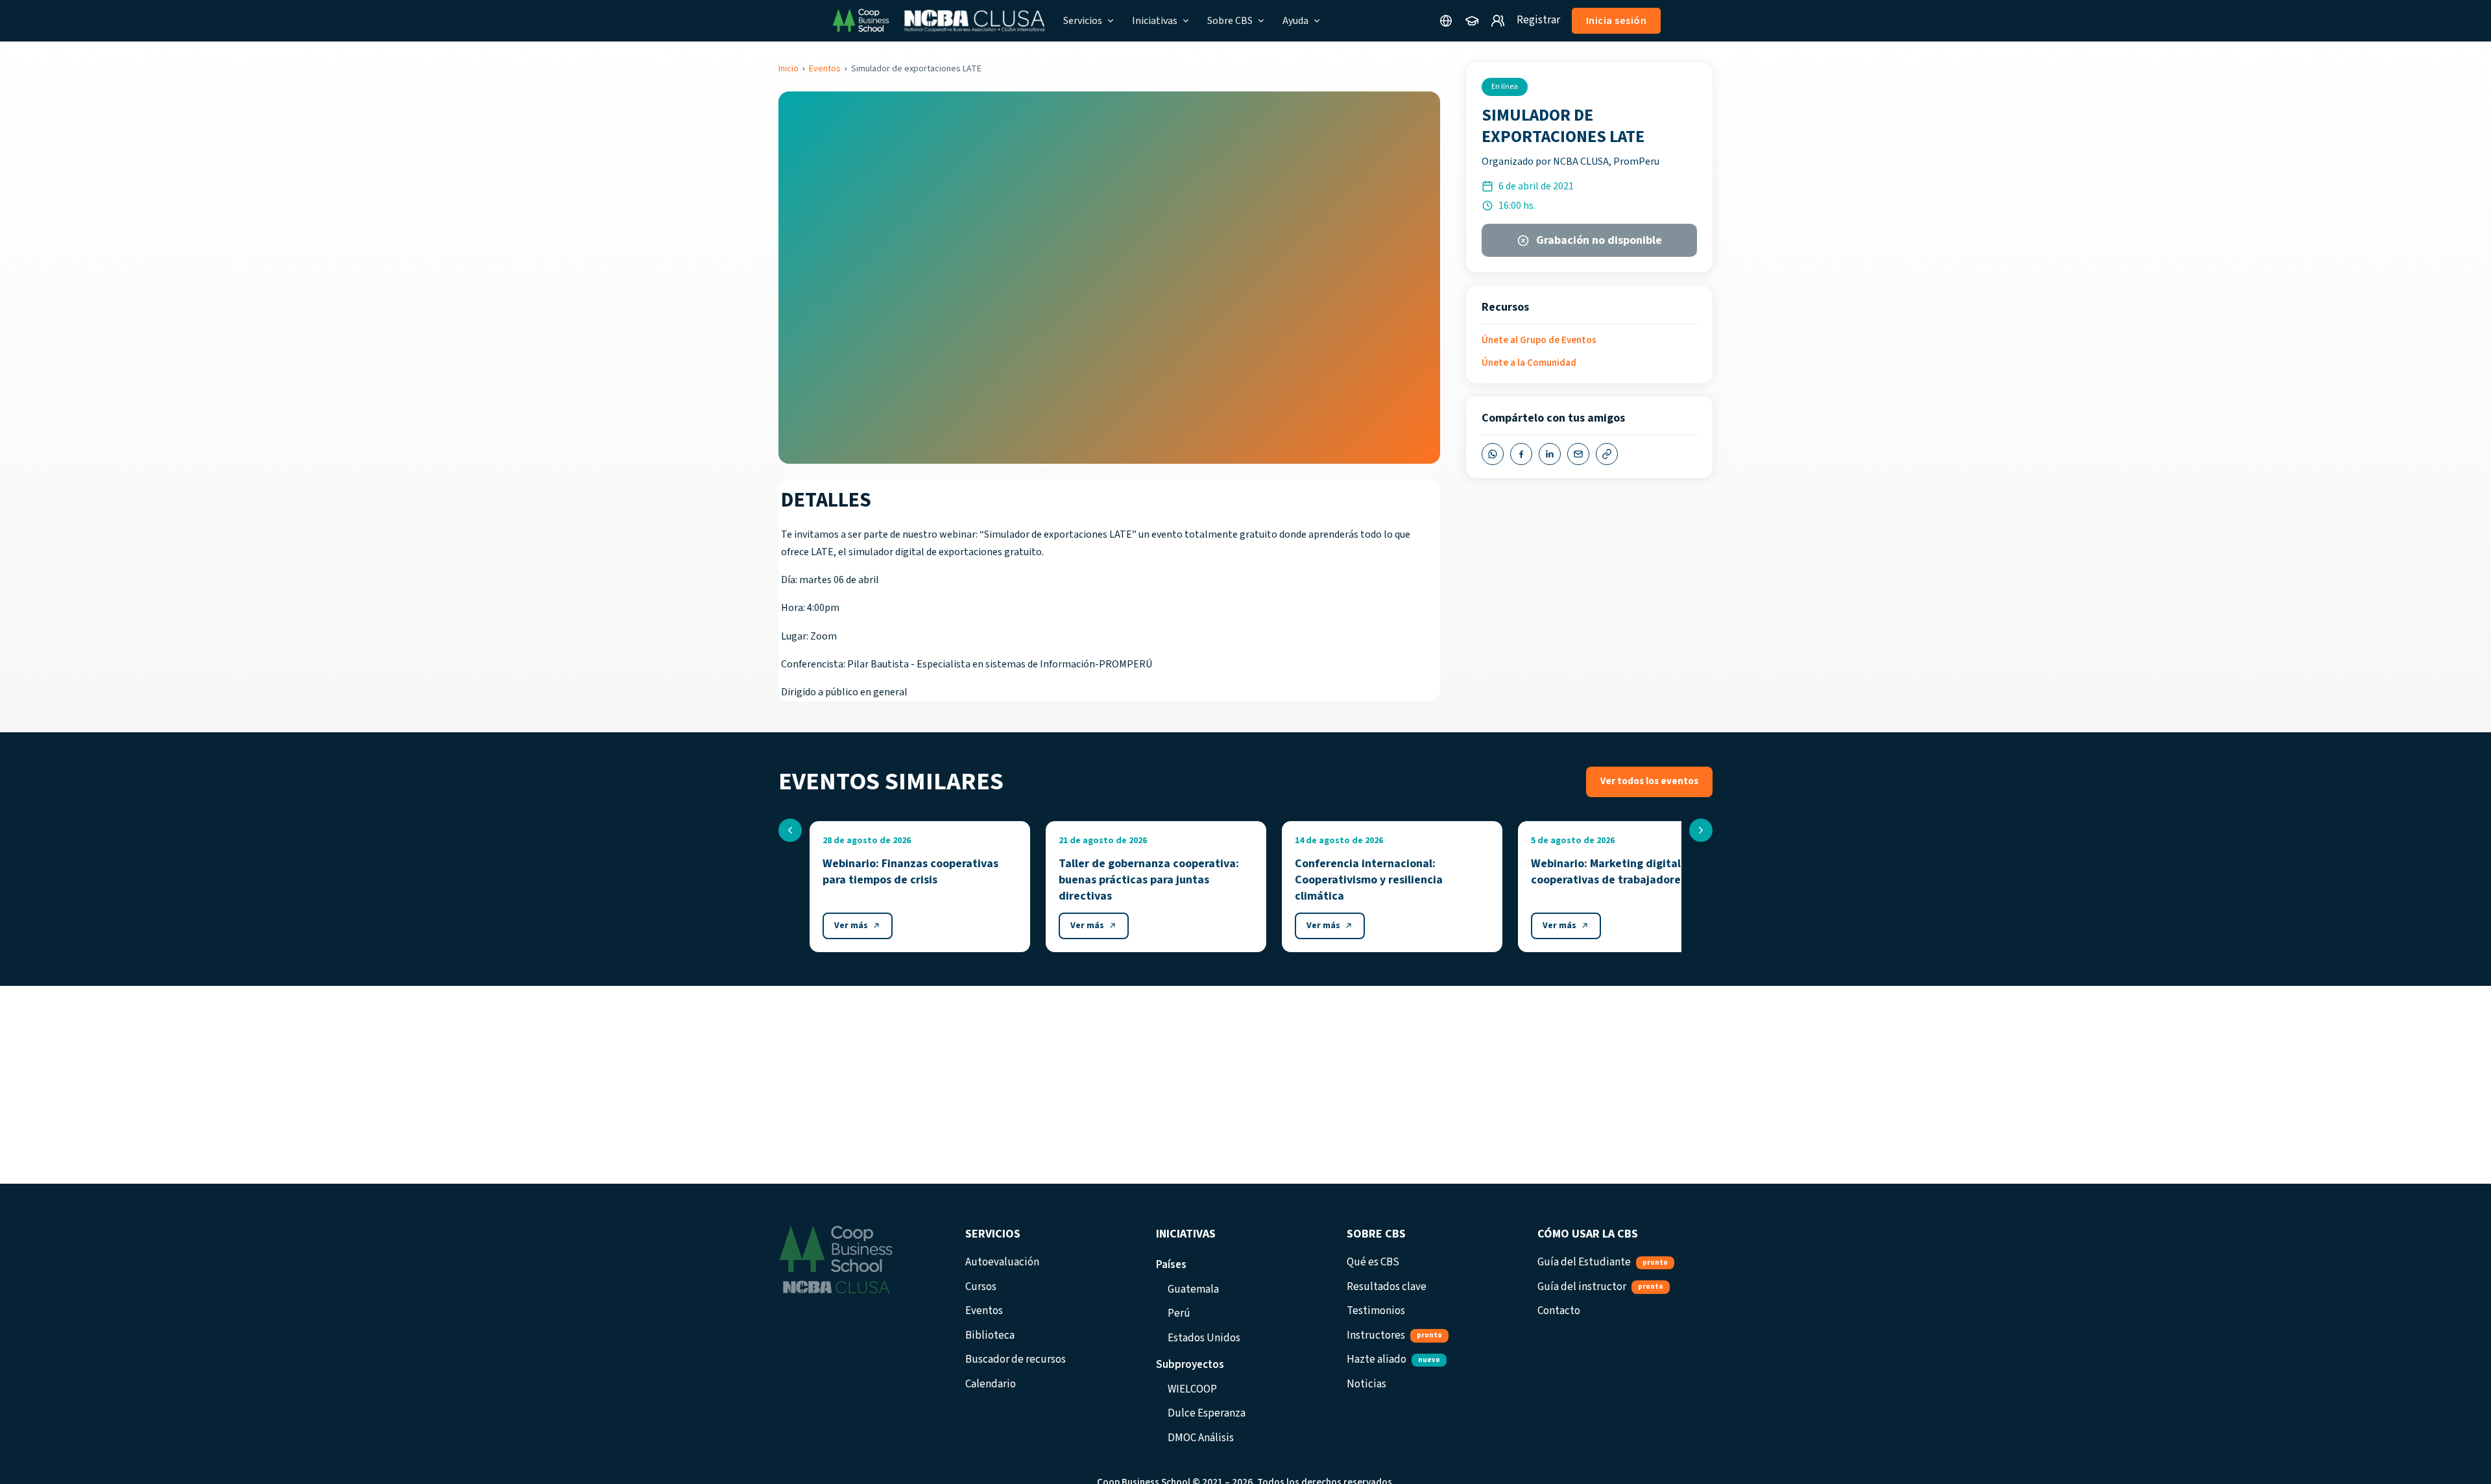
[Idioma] (1446, 21)
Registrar (1538, 20)
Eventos (825, 69)
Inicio (788, 69)
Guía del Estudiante (1603, 1262)
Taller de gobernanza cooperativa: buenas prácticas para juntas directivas (1149, 880)
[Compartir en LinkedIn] (1550, 454)
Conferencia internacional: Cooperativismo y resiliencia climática (1369, 880)
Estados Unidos (1204, 1338)
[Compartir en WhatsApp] (1493, 454)
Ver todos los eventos (1649, 781)
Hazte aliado (1393, 1359)
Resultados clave (1387, 1287)
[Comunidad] (1498, 21)
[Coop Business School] (938, 21)
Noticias (1366, 1384)
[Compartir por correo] (1578, 454)
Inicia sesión (1617, 21)
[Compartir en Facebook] (1521, 454)
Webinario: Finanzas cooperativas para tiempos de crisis (910, 872)
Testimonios (1376, 1311)
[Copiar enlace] (1607, 454)
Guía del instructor (1600, 1287)
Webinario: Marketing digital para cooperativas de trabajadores (1619, 872)
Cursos (981, 1287)
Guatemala (1193, 1289)
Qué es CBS (1373, 1262)
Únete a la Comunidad (1529, 363)
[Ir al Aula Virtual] (1472, 21)
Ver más (851, 926)
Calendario (991, 1384)
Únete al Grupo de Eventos (1539, 340)
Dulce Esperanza (1207, 1413)
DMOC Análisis (1201, 1438)
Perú (1179, 1313)
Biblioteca (990, 1335)
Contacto (1559, 1311)
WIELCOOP (1192, 1389)
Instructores (1394, 1335)
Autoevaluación (1002, 1262)
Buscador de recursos (1016, 1359)
